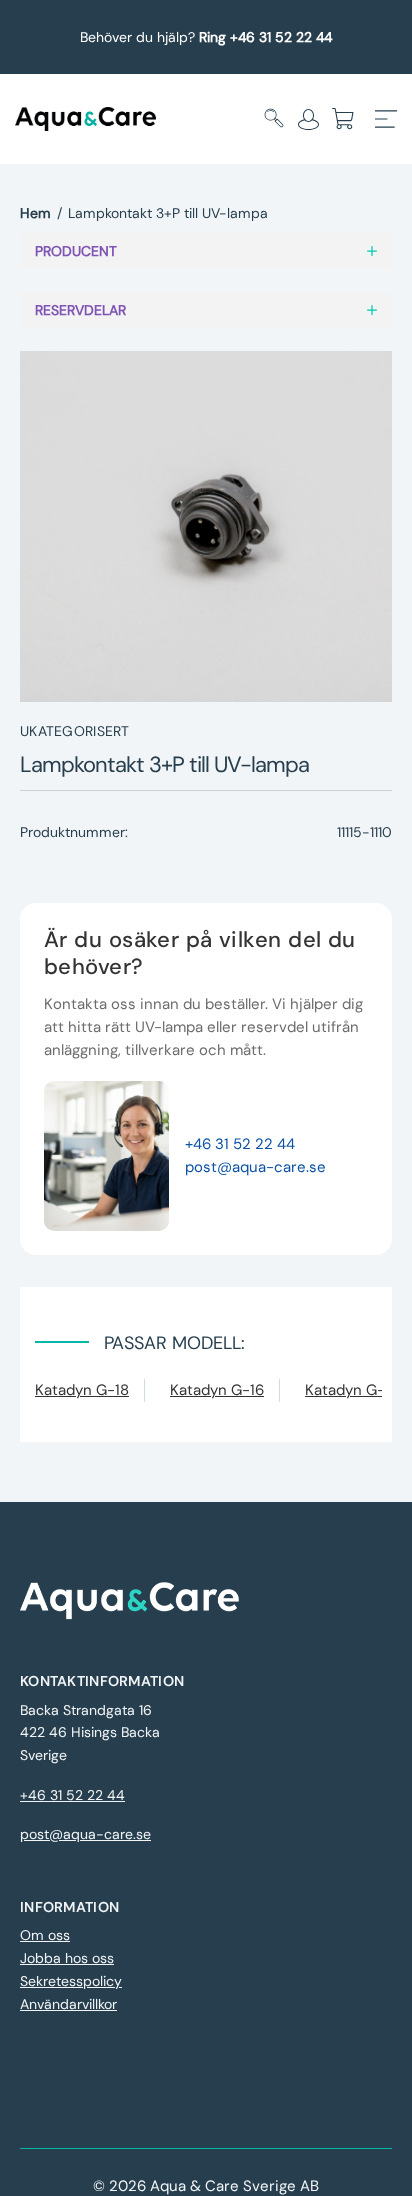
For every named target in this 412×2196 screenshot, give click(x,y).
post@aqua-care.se (255, 1167)
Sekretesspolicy (71, 1981)
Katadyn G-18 (82, 1390)
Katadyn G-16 (217, 1390)
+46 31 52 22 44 (240, 1144)
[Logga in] (308, 119)
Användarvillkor (68, 2004)
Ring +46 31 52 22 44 (265, 37)
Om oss (45, 1935)
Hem (35, 213)
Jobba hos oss (67, 1958)
